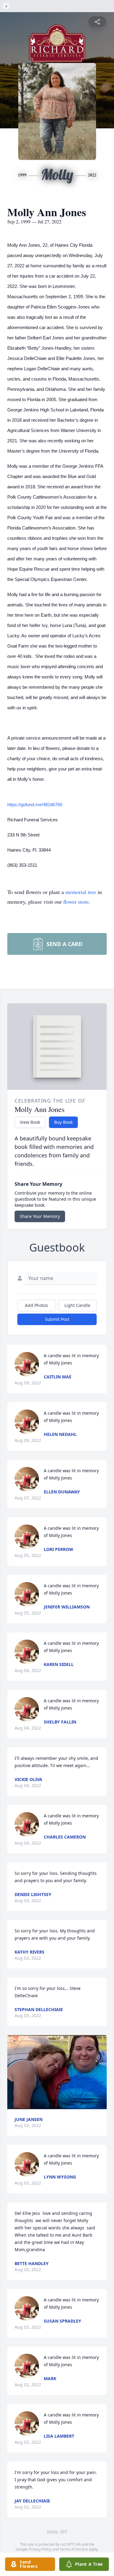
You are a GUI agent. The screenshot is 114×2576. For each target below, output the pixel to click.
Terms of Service (74, 2549)
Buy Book (63, 1122)
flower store (76, 902)
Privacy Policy (40, 2549)
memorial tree (81, 892)
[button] (57, 2072)
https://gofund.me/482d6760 (35, 805)
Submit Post (57, 1319)
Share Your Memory (40, 1216)
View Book (30, 1122)
